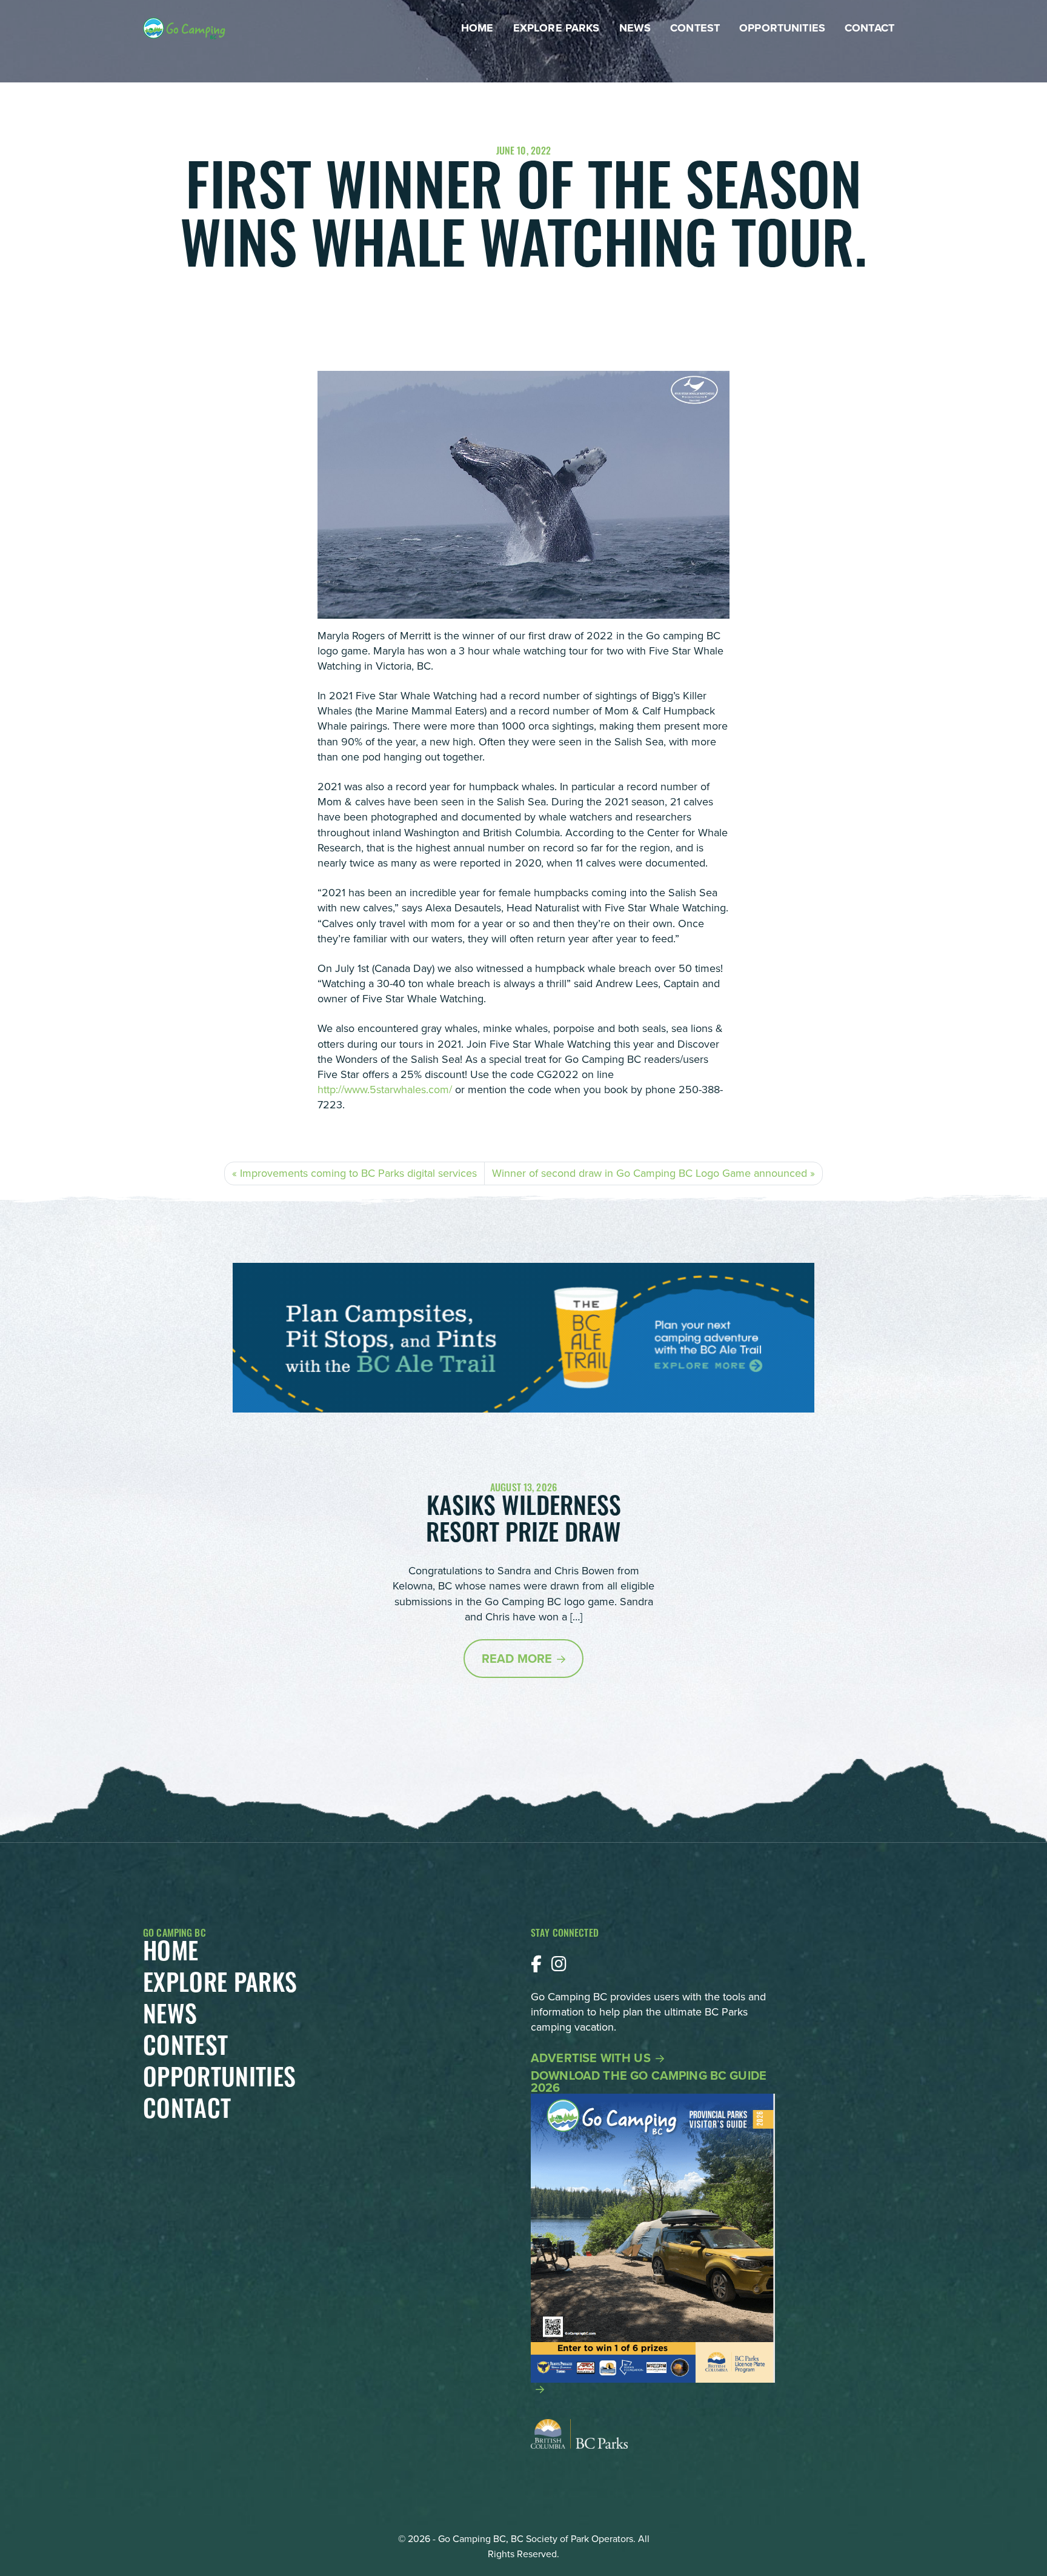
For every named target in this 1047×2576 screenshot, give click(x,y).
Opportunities (782, 28)
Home (477, 28)
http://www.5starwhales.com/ (385, 1090)
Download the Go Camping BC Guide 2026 (649, 2083)
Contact (869, 28)
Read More (517, 1659)
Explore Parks (557, 28)
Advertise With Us (591, 2058)
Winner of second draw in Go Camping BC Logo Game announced (650, 1173)
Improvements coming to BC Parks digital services (358, 1173)
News (635, 28)
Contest (695, 28)
